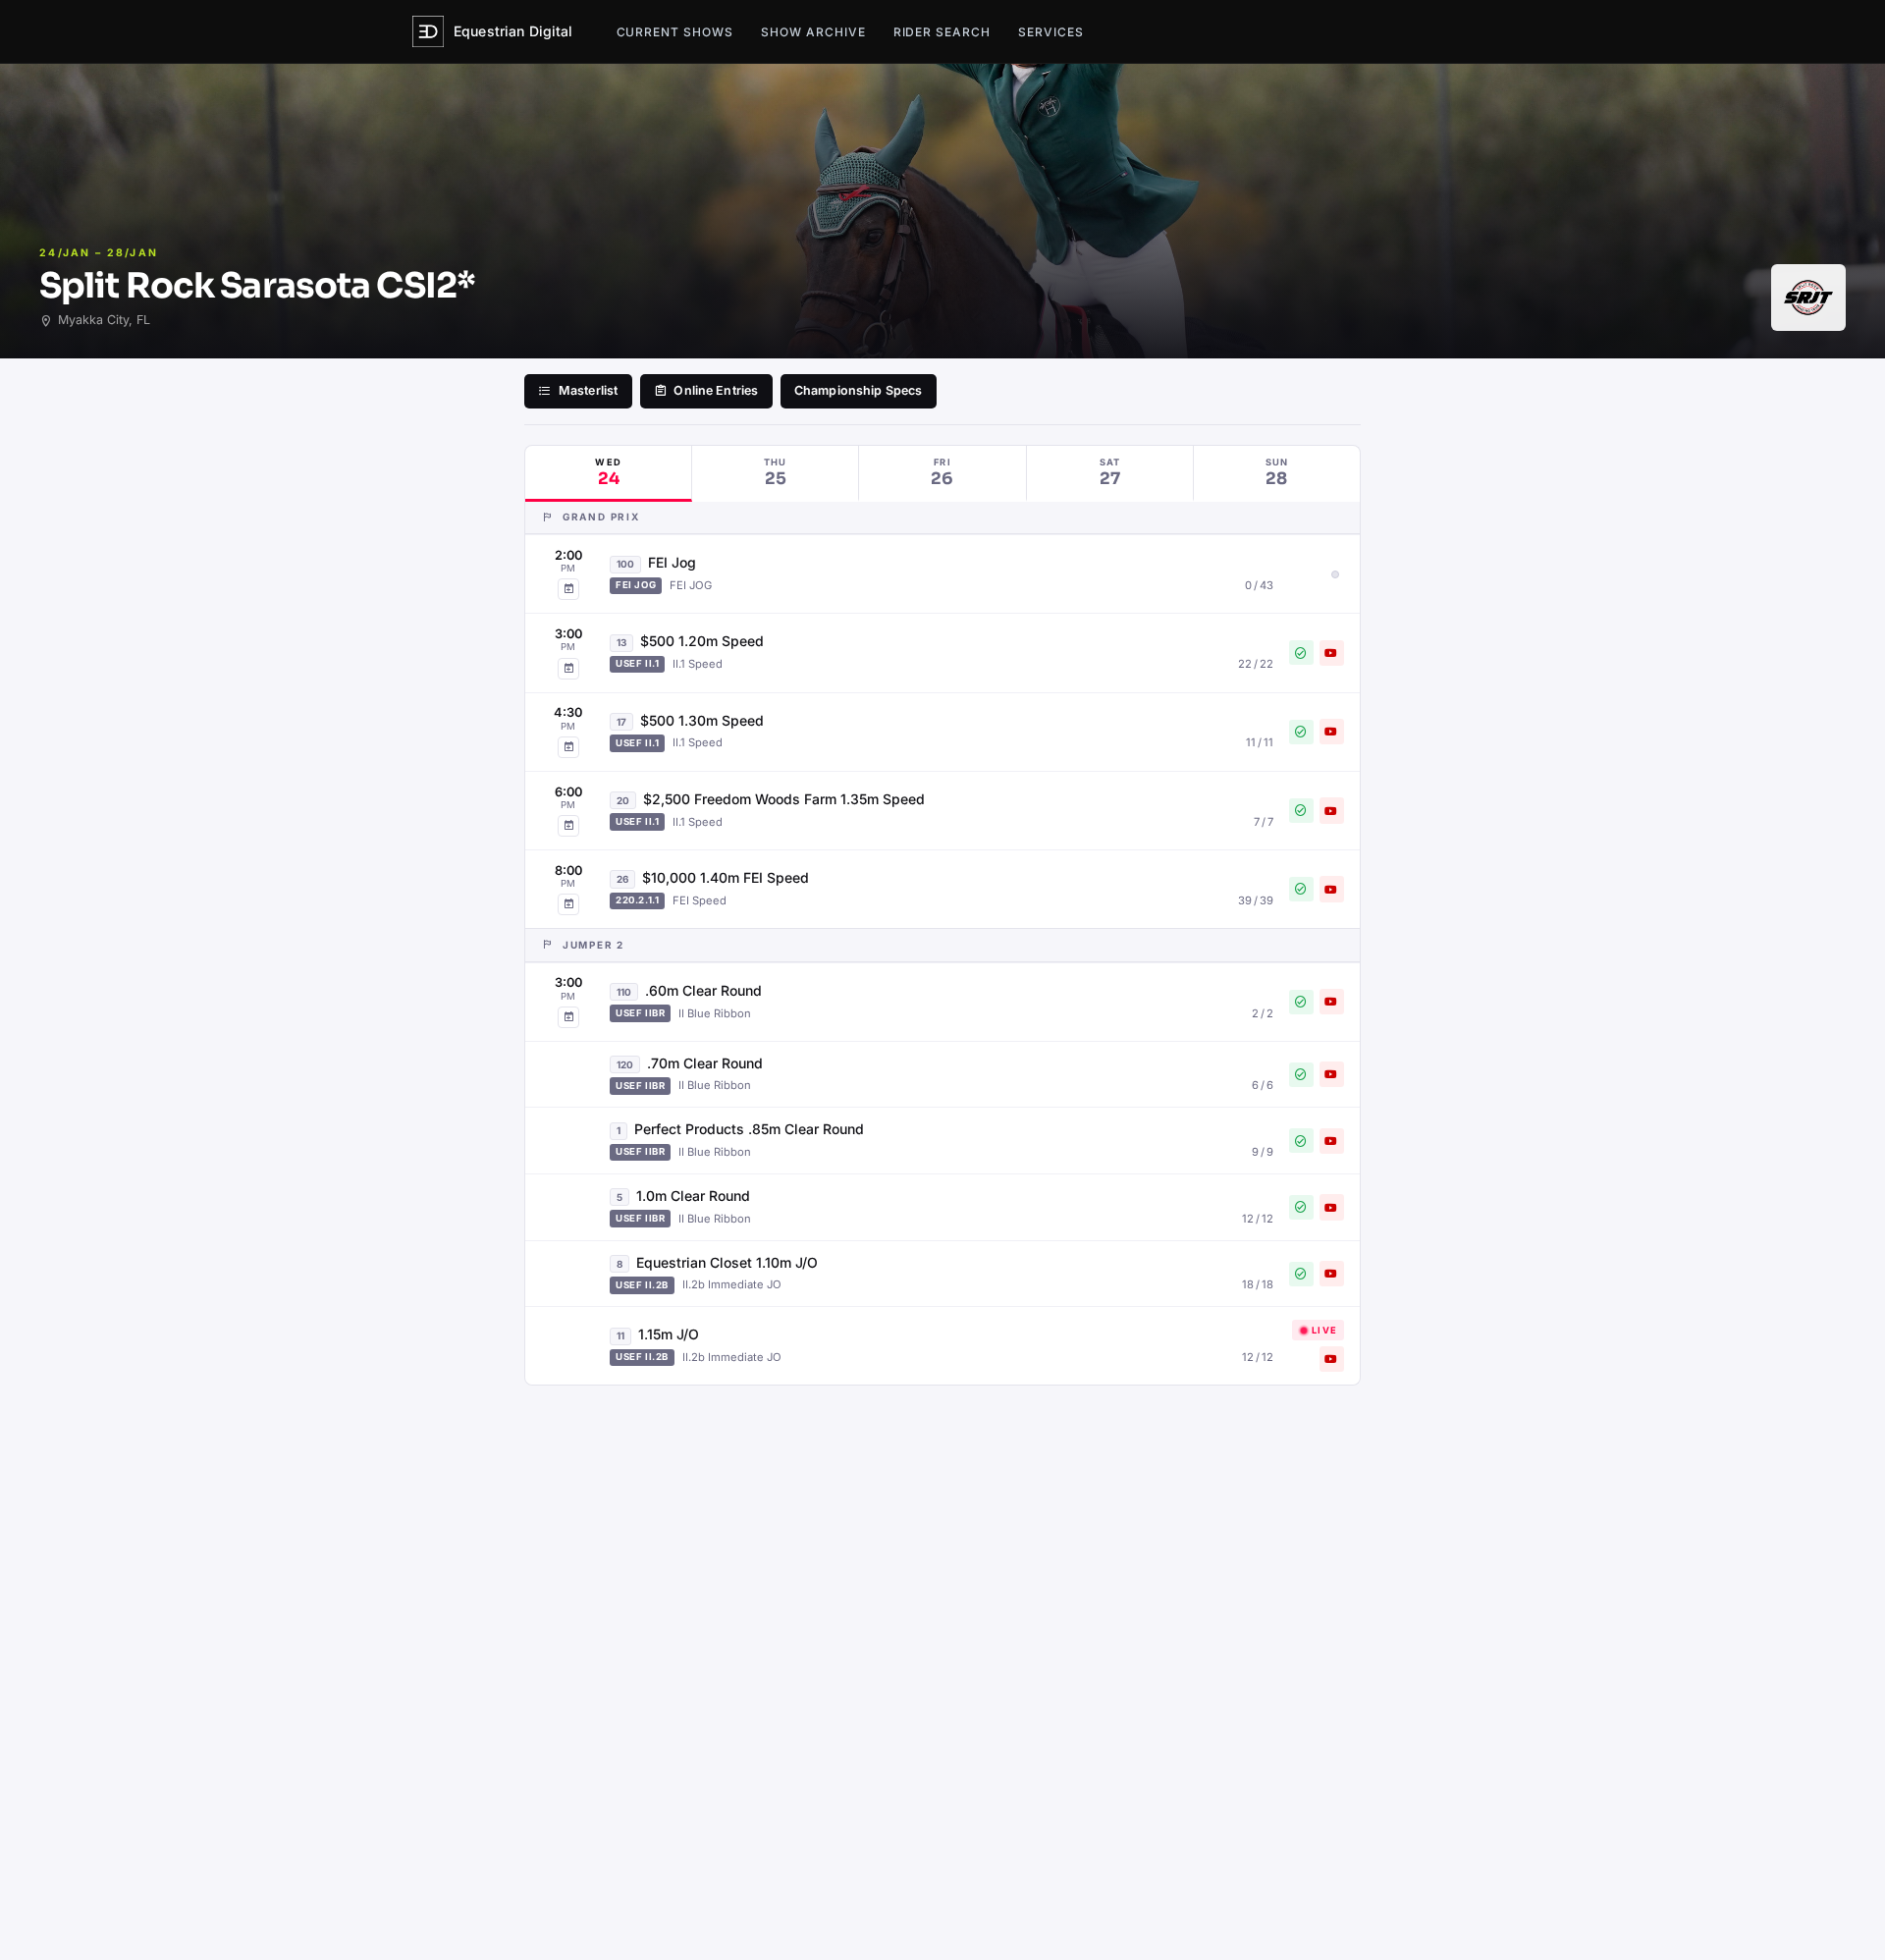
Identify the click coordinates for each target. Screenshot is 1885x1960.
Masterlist (588, 390)
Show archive (813, 32)
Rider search (942, 32)
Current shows (675, 32)
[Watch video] (1332, 653)
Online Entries (716, 390)
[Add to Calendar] (568, 589)
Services (1051, 32)
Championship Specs (858, 390)
